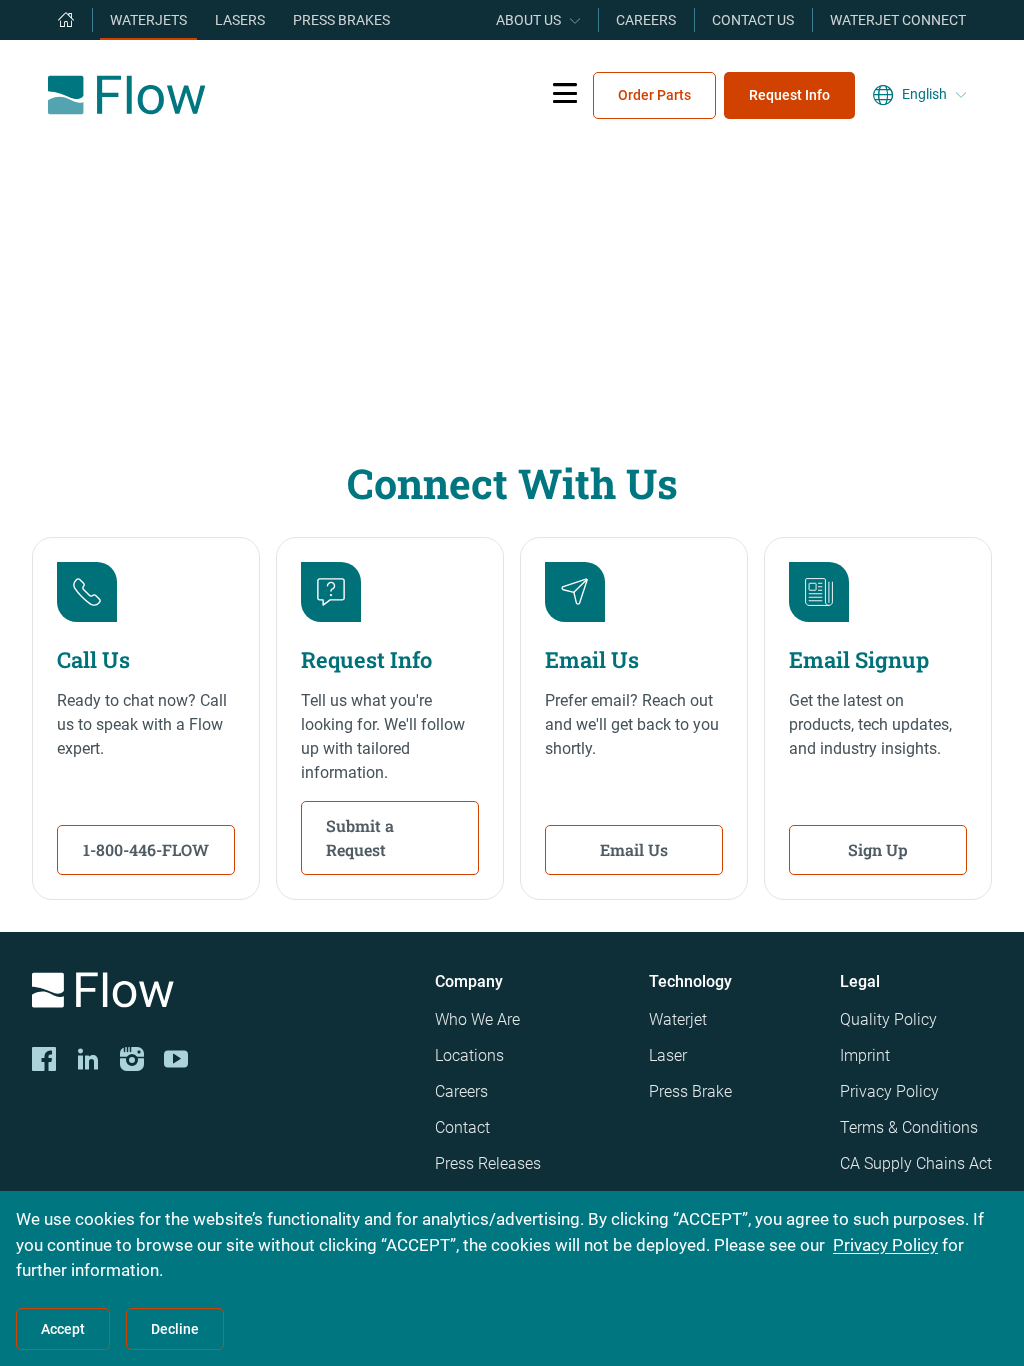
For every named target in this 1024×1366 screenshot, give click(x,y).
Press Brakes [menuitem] (341, 20)
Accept (63, 1329)
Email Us (634, 849)
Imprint (865, 1055)
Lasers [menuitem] (240, 20)
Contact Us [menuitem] (753, 20)
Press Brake (690, 1091)
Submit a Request (360, 837)
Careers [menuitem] (646, 20)
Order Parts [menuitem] (654, 95)
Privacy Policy (889, 1091)
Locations (469, 1055)
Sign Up (878, 849)
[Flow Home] (126, 95)
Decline (175, 1329)
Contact (462, 1127)
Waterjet (678, 1019)
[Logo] (217, 993)
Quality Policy (888, 1019)
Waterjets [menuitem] (148, 20)
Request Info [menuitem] (789, 95)
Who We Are (477, 1019)
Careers (461, 1091)
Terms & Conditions (909, 1127)
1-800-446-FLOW (146, 849)
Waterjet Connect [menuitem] (898, 20)
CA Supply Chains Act (916, 1163)
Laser (668, 1055)
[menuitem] (66, 20)
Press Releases (488, 1163)
